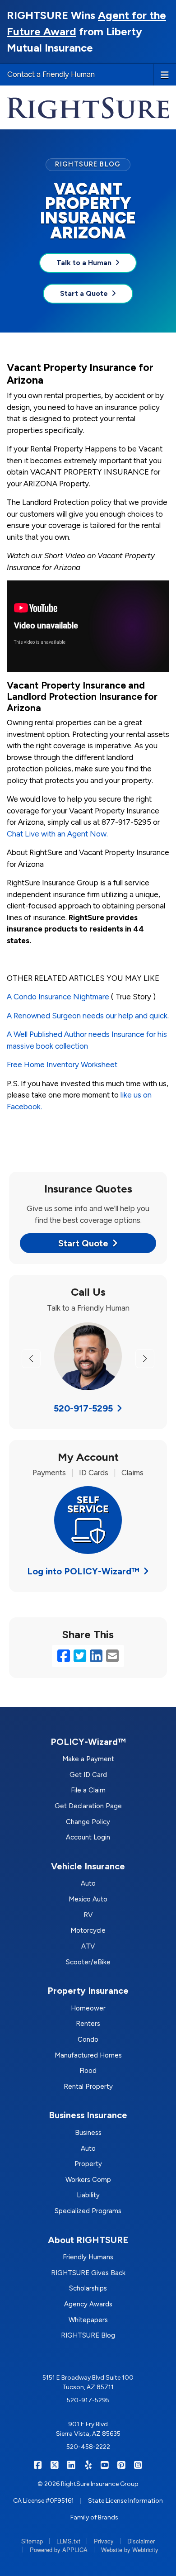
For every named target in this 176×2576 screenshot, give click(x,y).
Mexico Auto (88, 1899)
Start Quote (83, 1243)
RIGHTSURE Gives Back (88, 2273)
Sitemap (32, 2541)
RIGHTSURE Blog (88, 2335)
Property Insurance (88, 1991)
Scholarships (88, 2288)
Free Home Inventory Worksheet (62, 1065)
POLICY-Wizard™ (88, 1742)
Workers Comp (88, 2180)
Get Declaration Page (88, 1806)
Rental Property (88, 2086)
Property (88, 2164)
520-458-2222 (88, 2447)
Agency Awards (88, 2304)
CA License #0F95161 (44, 2501)
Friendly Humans (88, 2257)
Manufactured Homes (88, 2055)
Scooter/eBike (88, 1962)
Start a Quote (84, 293)
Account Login (88, 1837)
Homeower (88, 2008)
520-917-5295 (83, 1408)
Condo (88, 2039)
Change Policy (88, 1822)
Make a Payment (88, 1759)
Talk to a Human (84, 263)
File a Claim (88, 1790)
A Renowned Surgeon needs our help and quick (87, 1016)
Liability (88, 2195)
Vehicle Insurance (88, 1866)
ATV (88, 1946)
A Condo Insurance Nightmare (58, 997)
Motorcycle (88, 1930)
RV (88, 1915)
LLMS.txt (68, 2541)
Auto (88, 1883)
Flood (88, 2071)
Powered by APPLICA (59, 2550)
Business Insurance (88, 2115)
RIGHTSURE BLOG (88, 164)
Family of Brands (94, 2517)
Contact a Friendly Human (51, 74)
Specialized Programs (88, 2211)
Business (88, 2133)
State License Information (125, 2501)
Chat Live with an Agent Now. (57, 834)
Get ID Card (88, 1775)
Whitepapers (88, 2320)
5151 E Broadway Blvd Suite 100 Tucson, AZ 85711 (88, 2382)
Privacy (104, 2541)
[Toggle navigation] (165, 74)
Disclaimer (141, 2541)
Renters (88, 2024)
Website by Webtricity (130, 2550)
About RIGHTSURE (88, 2240)
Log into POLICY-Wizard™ (83, 1571)
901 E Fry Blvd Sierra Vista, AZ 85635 (88, 2429)
